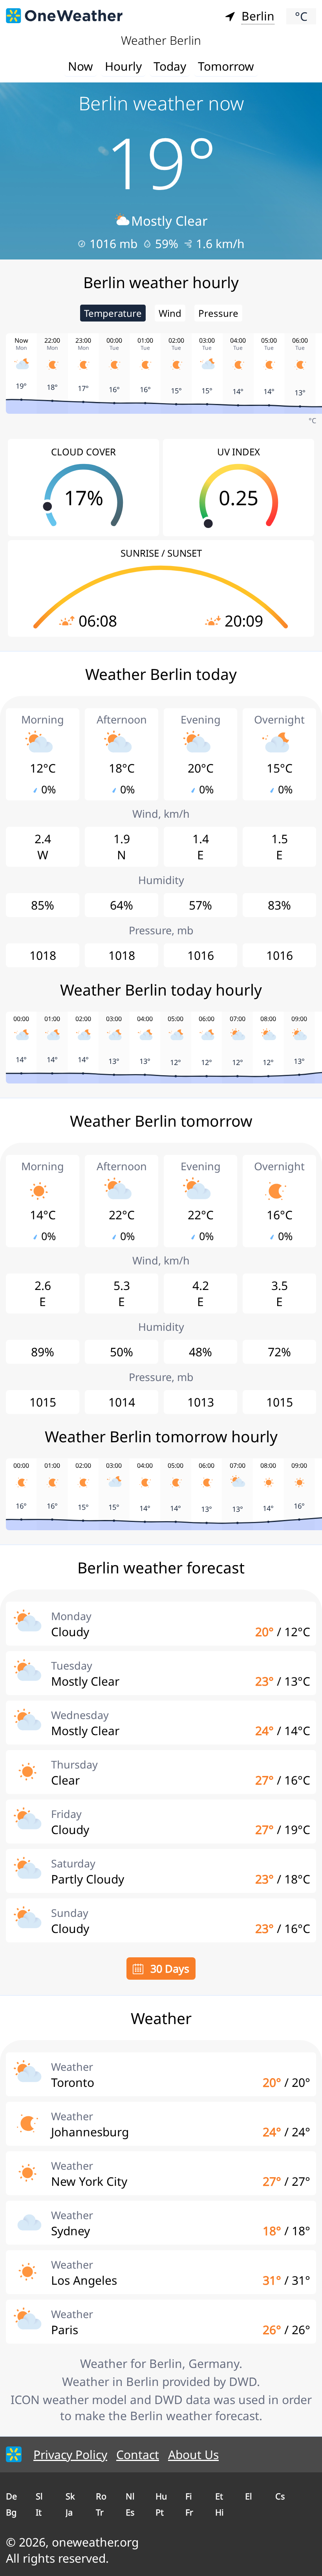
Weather (72, 2067)
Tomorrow (226, 66)
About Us (193, 2455)
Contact (138, 2455)
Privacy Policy (70, 2455)
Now (80, 66)
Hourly (123, 66)
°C (301, 16)
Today (170, 66)
